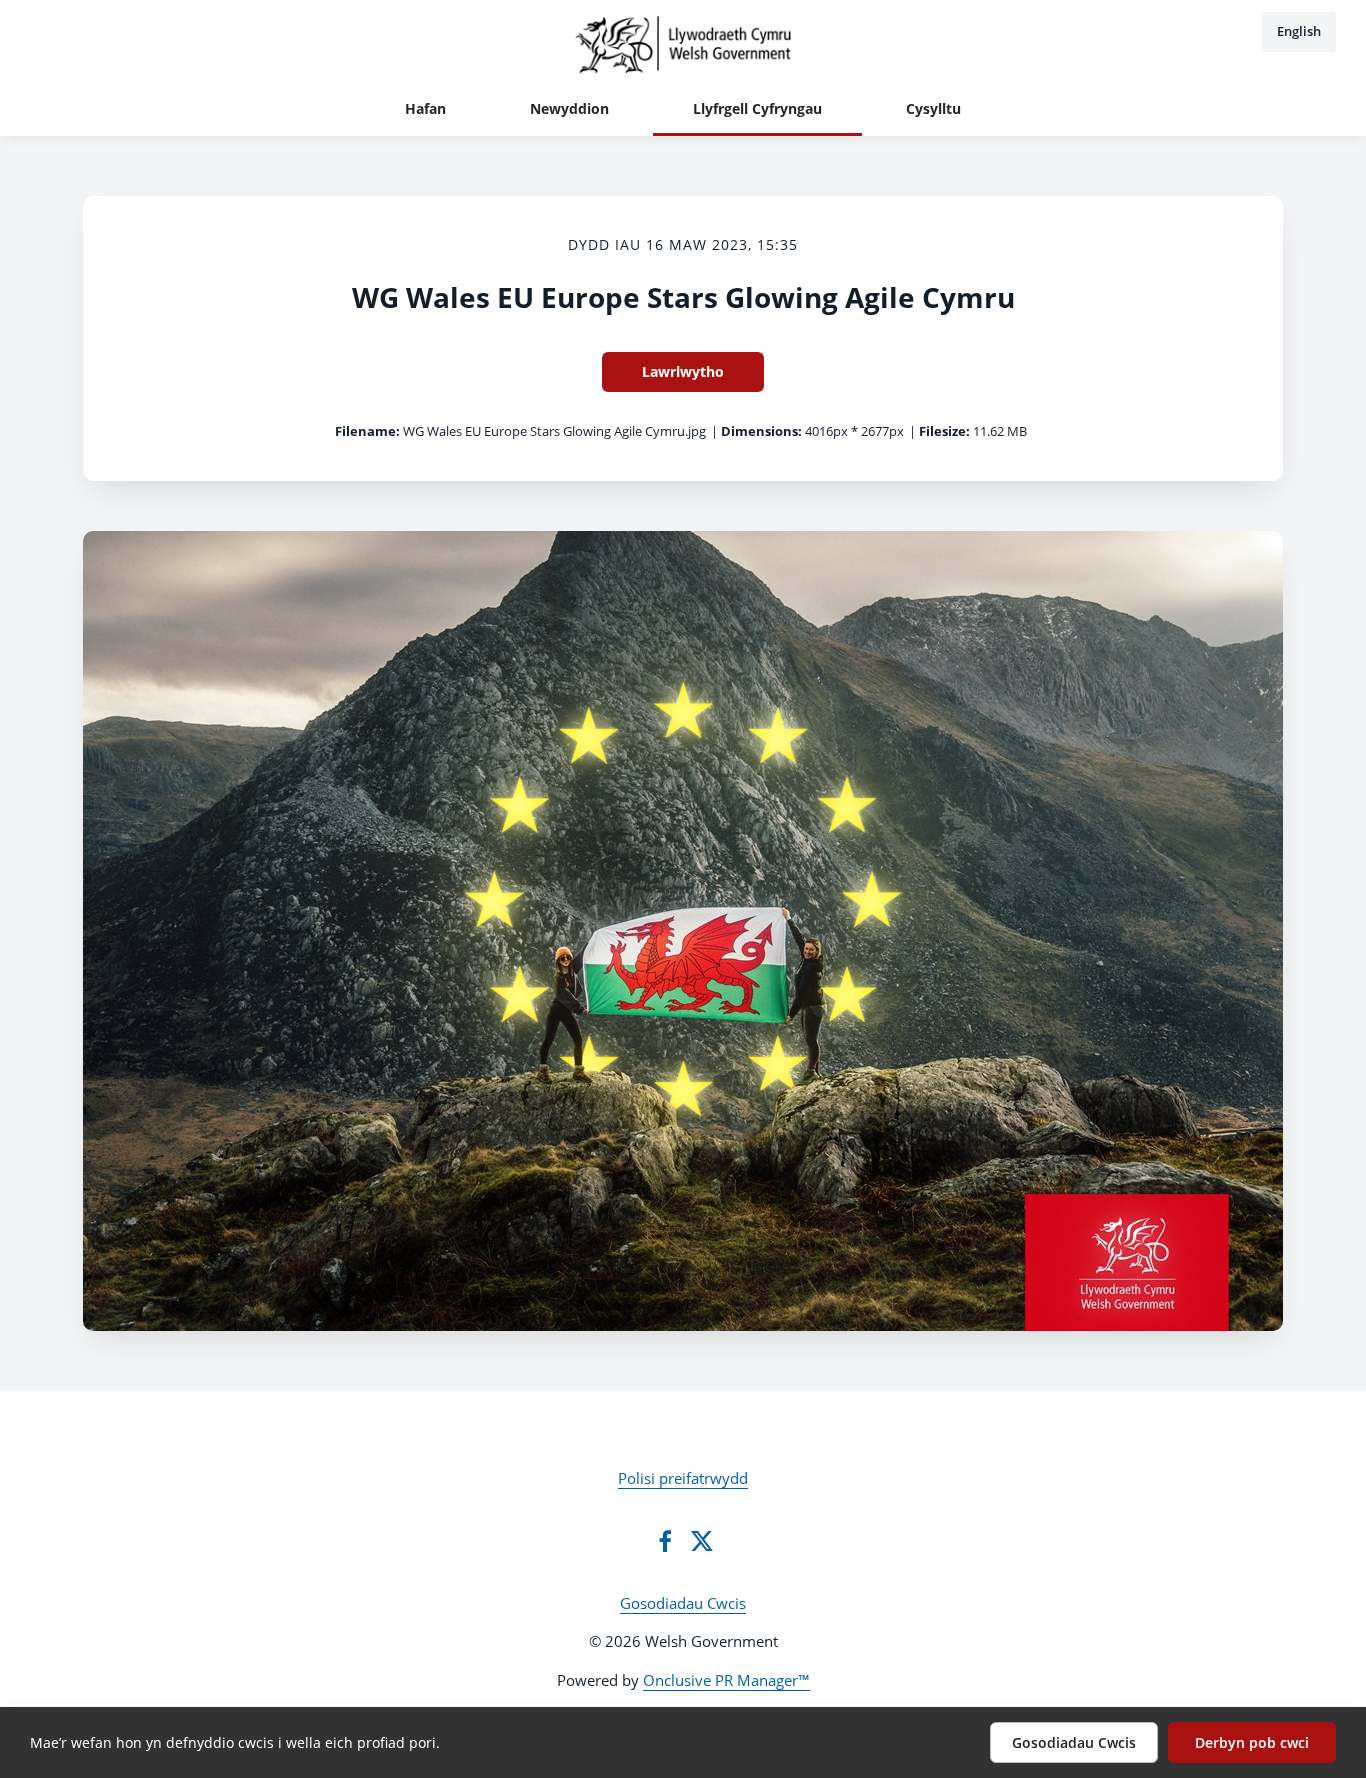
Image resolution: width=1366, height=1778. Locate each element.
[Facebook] (665, 1541)
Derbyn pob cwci (1252, 1742)
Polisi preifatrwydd (683, 1478)
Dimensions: (761, 431)
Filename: (367, 431)
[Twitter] (702, 1541)
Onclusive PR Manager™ (726, 1680)
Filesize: (944, 431)
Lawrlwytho (683, 371)
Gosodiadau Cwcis (683, 1603)
